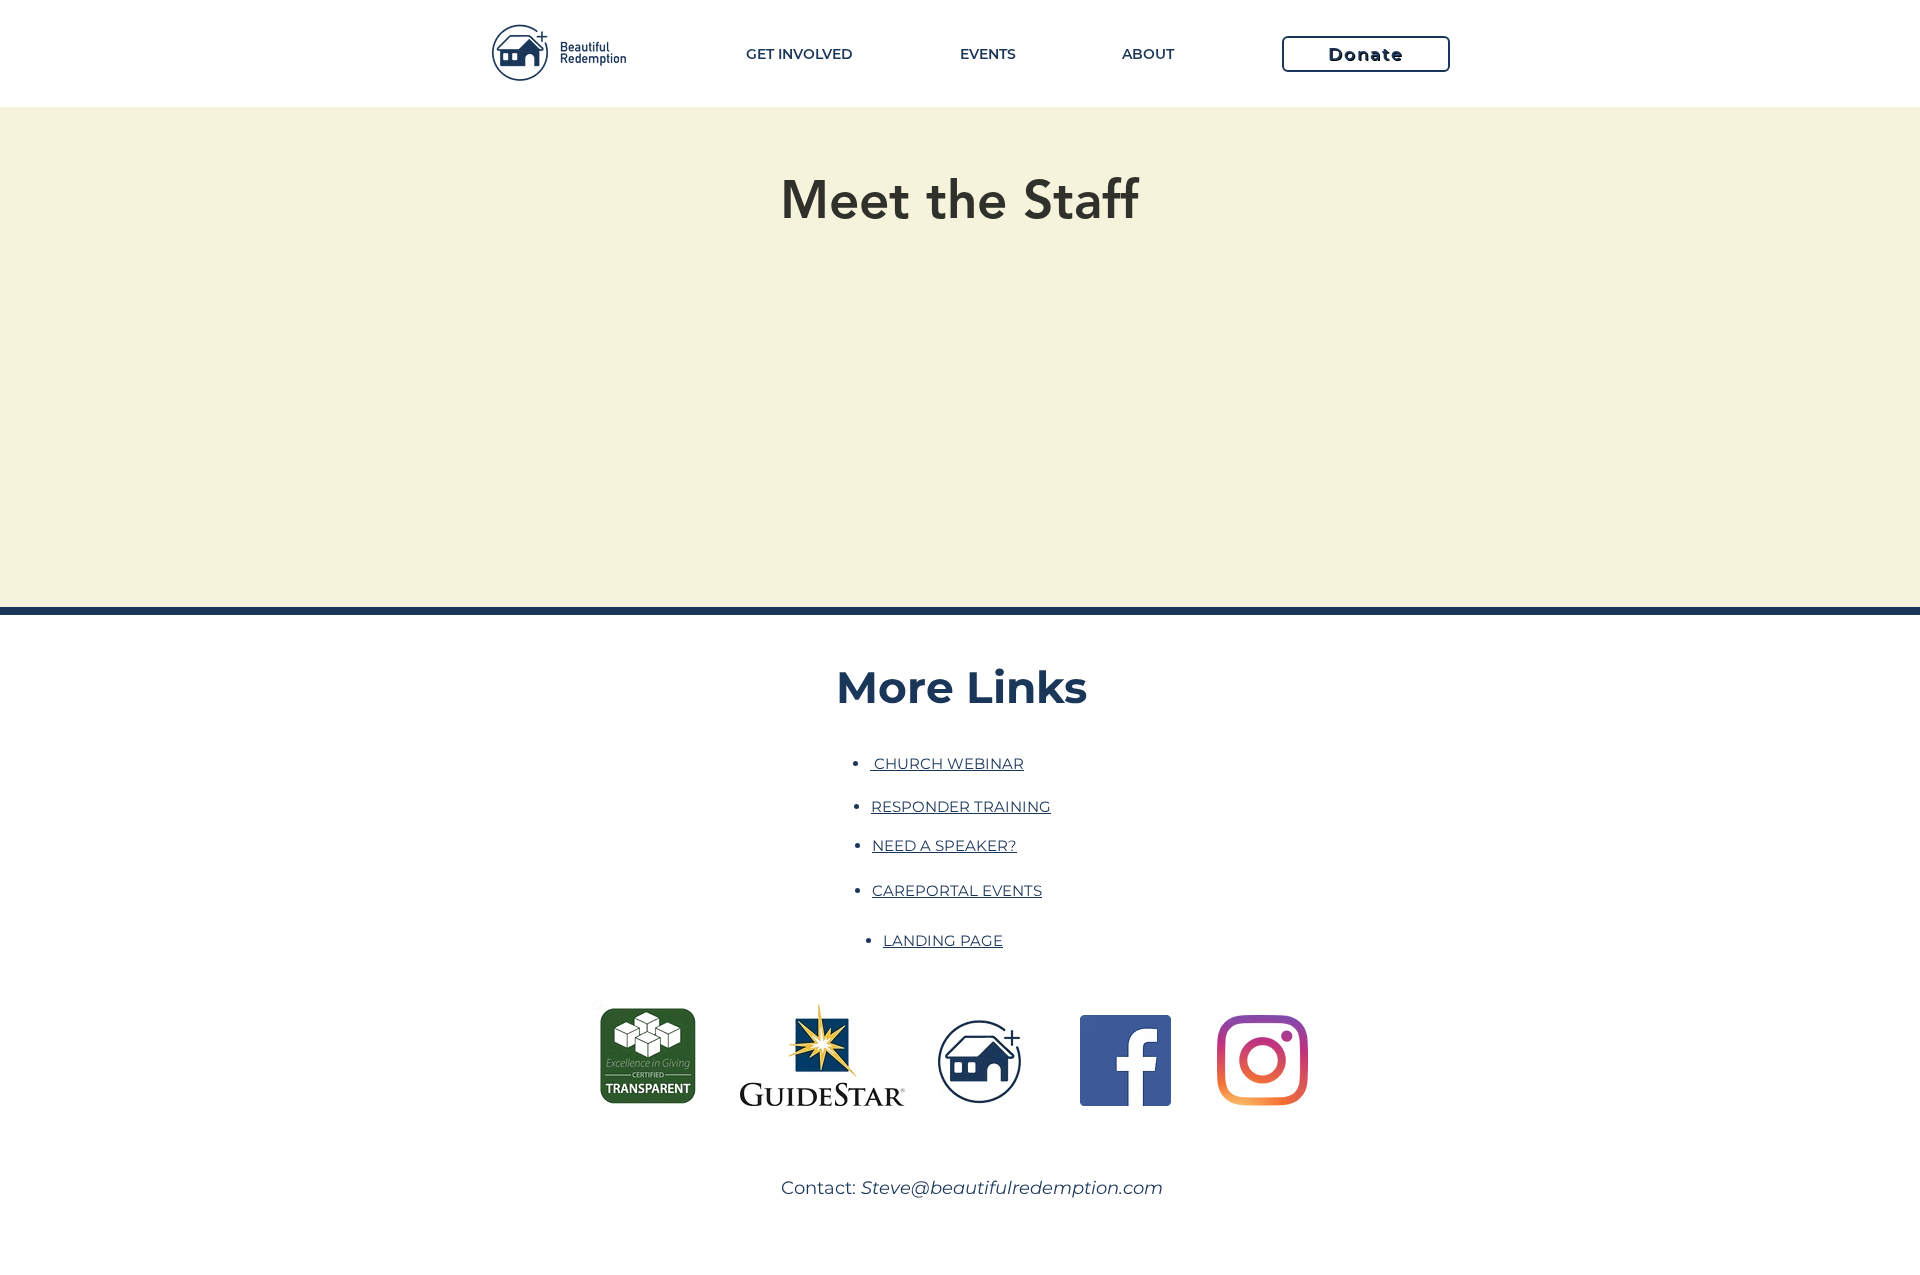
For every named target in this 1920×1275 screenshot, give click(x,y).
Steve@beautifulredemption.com (1012, 1188)
